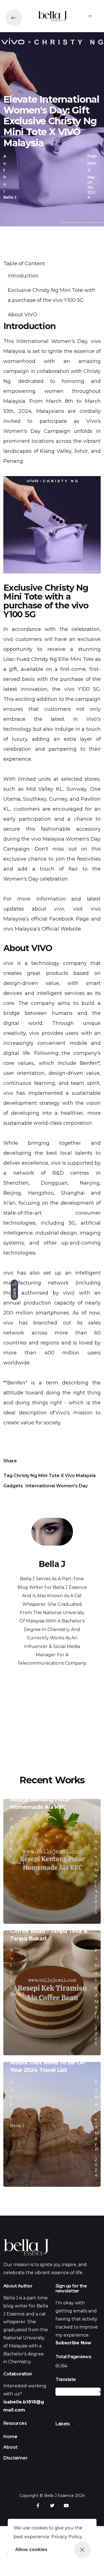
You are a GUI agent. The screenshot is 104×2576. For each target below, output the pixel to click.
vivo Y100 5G (82, 689)
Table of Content (24, 264)
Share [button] (10, 1461)
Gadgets (13, 1486)
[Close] (82, 2550)
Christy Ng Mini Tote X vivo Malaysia (55, 1476)
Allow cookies (31, 2550)
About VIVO (23, 315)
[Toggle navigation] (90, 16)
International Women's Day (52, 341)
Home (10, 2437)
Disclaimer (16, 2458)
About (10, 2447)
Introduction (23, 276)
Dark (14, 1292)
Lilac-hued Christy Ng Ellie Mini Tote (49, 659)
